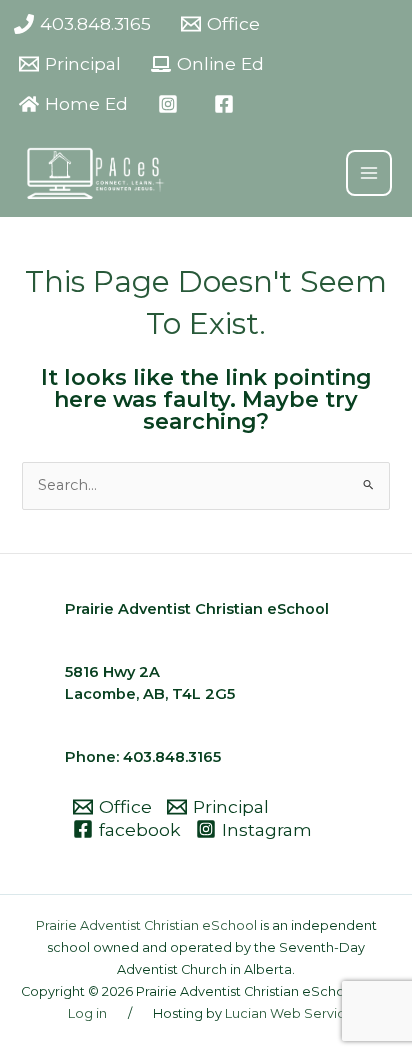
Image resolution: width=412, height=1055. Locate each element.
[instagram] (171, 104)
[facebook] (227, 104)
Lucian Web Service (289, 1013)
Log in (87, 1013)
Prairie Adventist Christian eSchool (146, 925)
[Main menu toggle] (369, 173)
